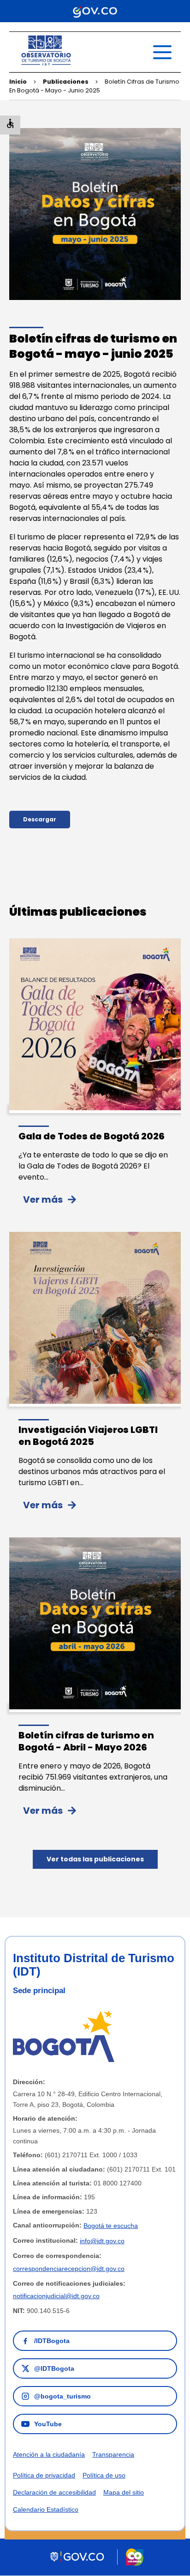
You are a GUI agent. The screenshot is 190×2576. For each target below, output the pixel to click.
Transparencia (113, 2454)
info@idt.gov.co (102, 2241)
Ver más (43, 1199)
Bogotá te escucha (111, 2226)
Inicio (18, 82)
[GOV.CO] (95, 11)
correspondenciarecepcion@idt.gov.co (69, 2269)
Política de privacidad (44, 2475)
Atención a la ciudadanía (49, 2454)
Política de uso (104, 2475)
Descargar (40, 819)
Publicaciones (66, 82)
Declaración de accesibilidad (54, 2492)
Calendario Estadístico (46, 2509)
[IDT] (46, 66)
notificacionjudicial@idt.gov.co (56, 2296)
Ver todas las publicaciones (95, 1859)
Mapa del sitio (124, 2492)
